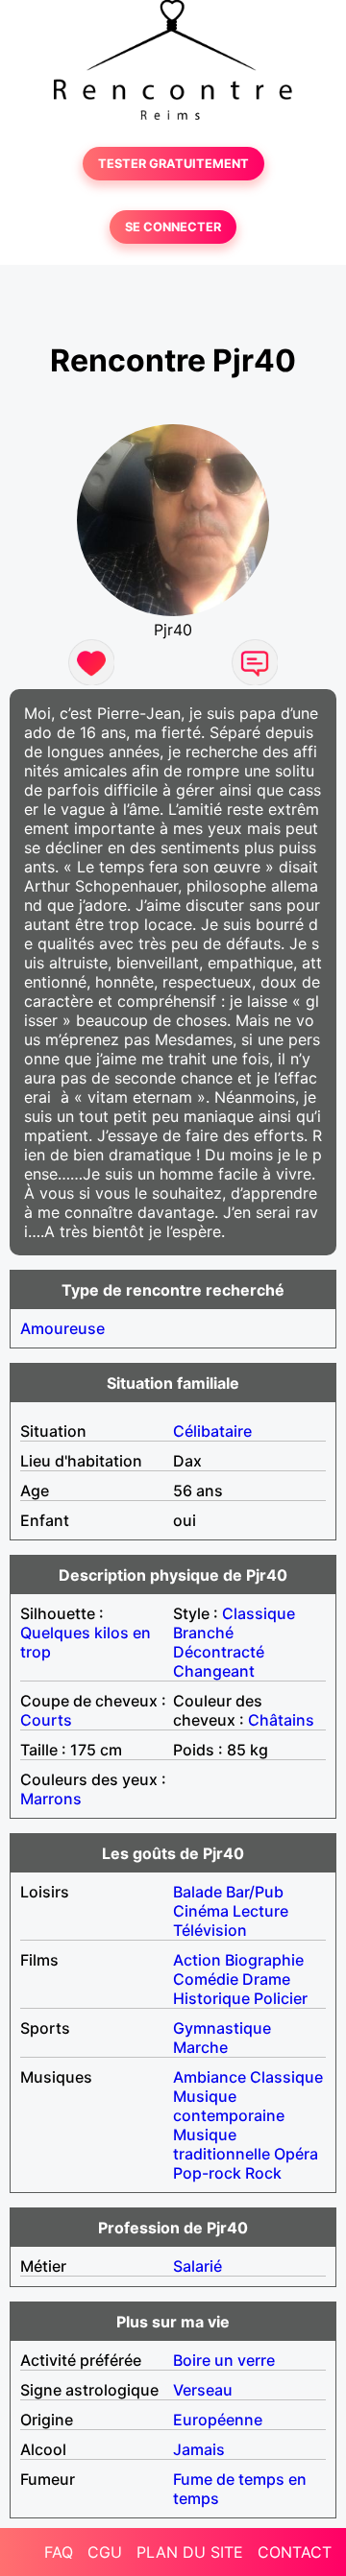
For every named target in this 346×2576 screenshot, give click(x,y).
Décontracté (219, 1652)
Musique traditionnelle (222, 2144)
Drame (266, 1979)
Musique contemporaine (229, 2106)
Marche (200, 2047)
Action (197, 1960)
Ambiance (210, 2077)
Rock (263, 2173)
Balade (198, 1892)
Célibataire (212, 1431)
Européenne (218, 2420)
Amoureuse (62, 1328)
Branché (203, 1633)
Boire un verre (224, 2360)
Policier (281, 1998)
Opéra (296, 2154)
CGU (105, 2552)
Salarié (198, 2266)
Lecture (260, 1911)
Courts (46, 1720)
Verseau (203, 2390)
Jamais (199, 2449)
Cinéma (201, 1911)
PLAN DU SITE (190, 2552)
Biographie (264, 1960)
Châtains (281, 1720)
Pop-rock (207, 2173)
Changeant (214, 1671)
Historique (211, 1998)
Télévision (210, 1930)
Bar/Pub (255, 1892)
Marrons (51, 1799)
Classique (259, 1613)
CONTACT (295, 2552)
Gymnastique (222, 2028)
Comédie (206, 1979)
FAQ (59, 2552)
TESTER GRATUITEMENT (173, 164)
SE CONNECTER (173, 227)
